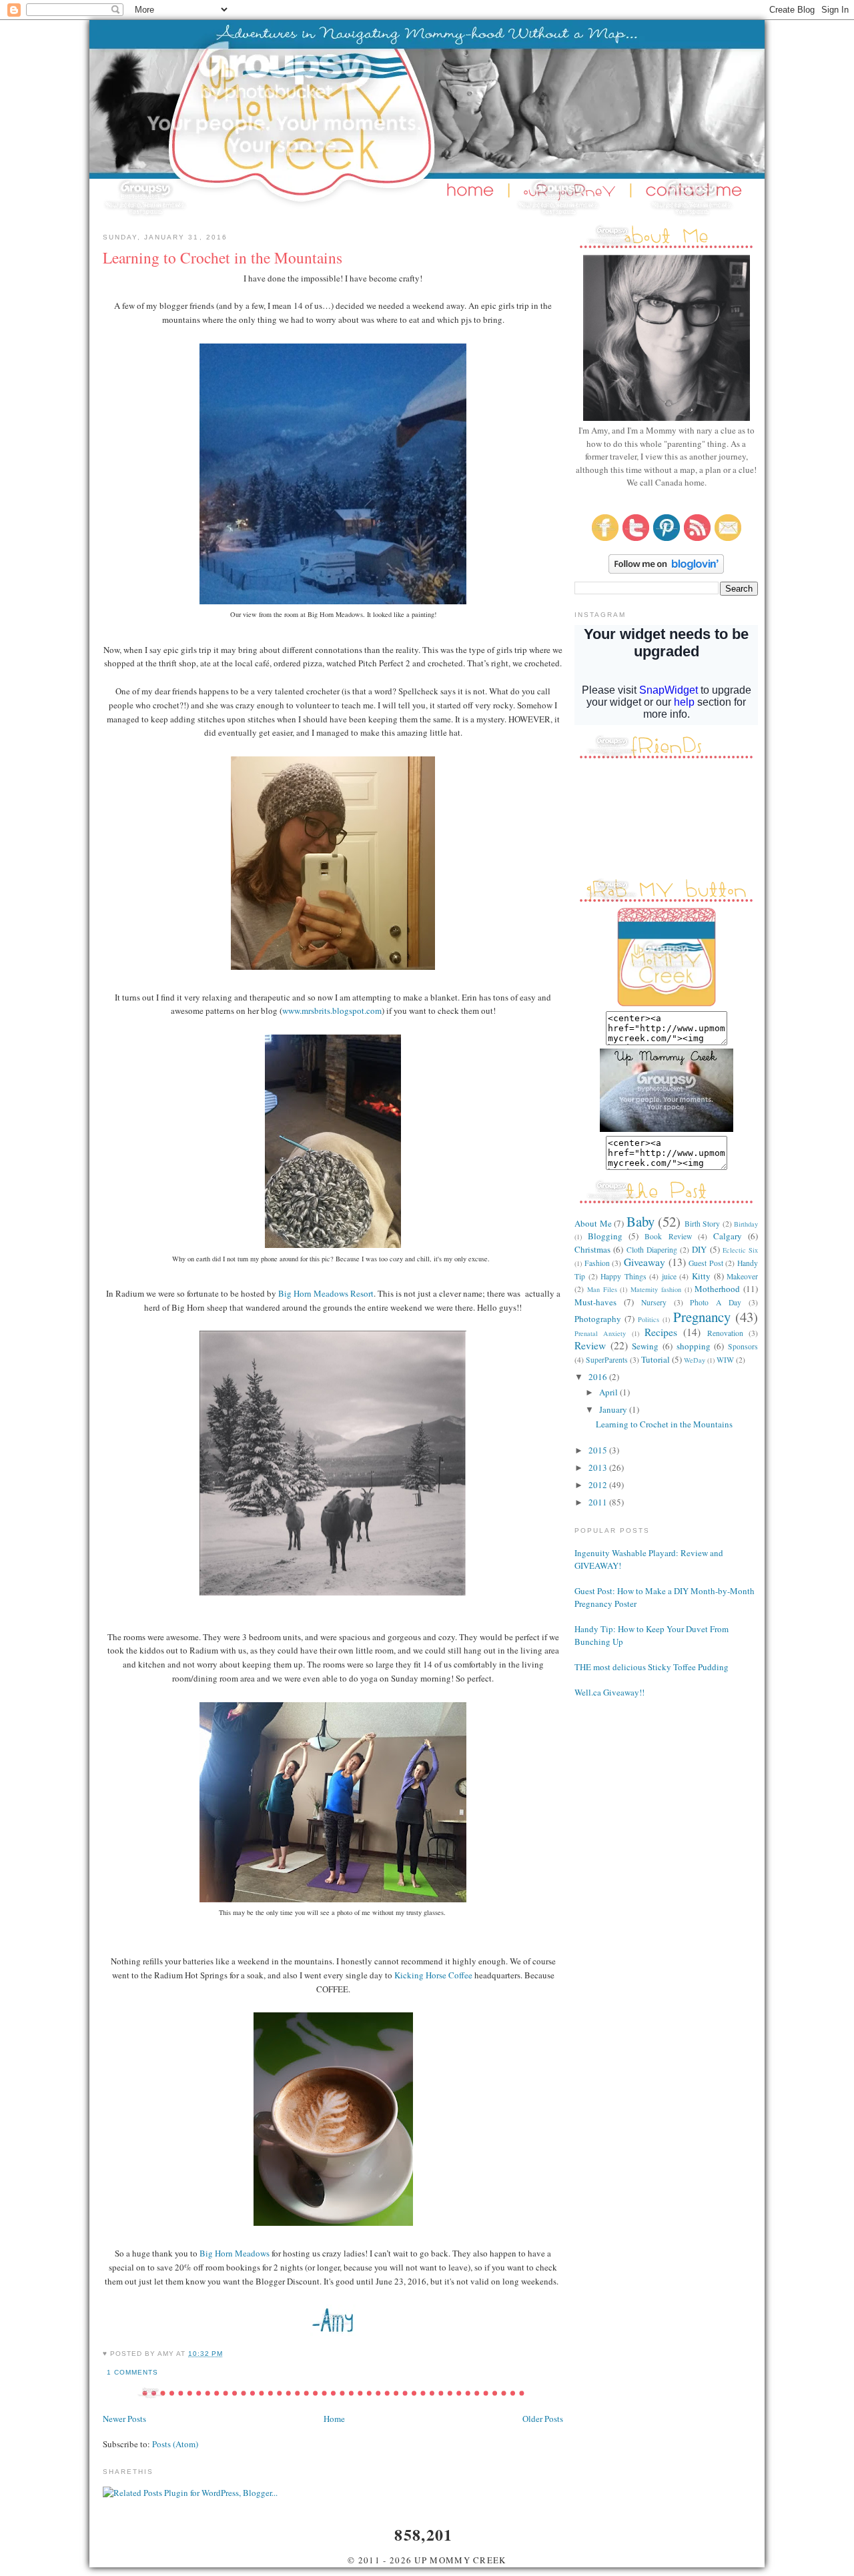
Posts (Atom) (175, 2444)
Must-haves (595, 1302)
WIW (725, 1360)
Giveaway (645, 1262)
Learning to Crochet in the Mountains (223, 257)
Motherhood (717, 1289)
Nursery (654, 1302)
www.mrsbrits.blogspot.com (332, 1011)
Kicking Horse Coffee (433, 1975)
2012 (599, 1485)
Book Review (668, 1236)
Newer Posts (124, 2419)
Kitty (701, 1276)
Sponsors (743, 1346)
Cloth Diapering (652, 1250)
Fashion (597, 1263)
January (614, 1409)
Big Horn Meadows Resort (326, 1293)
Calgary (728, 1236)
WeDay (695, 1360)
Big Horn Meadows (236, 2253)
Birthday (746, 1224)
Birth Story (703, 1224)
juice (669, 1276)
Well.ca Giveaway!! (609, 1692)
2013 (599, 1467)
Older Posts (543, 2419)
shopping (694, 1346)
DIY (699, 1249)
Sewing (645, 1346)
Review (590, 1345)
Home (334, 2419)
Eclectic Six (740, 1250)
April (609, 1392)
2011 (599, 1502)
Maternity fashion (656, 1289)
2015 (599, 1450)
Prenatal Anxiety (600, 1333)
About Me (593, 1223)
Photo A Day (716, 1302)
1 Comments (132, 2372)
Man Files (602, 1289)
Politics (649, 1319)
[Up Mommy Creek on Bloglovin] (666, 570)
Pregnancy (702, 1317)
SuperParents (607, 1360)
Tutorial (656, 1359)
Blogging (605, 1236)
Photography (598, 1319)
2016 (599, 1377)
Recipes (661, 1332)
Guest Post (706, 1263)
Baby (640, 1221)
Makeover (742, 1276)
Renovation (725, 1333)
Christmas (592, 1249)
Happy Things (623, 1276)
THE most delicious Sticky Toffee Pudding (652, 1667)
